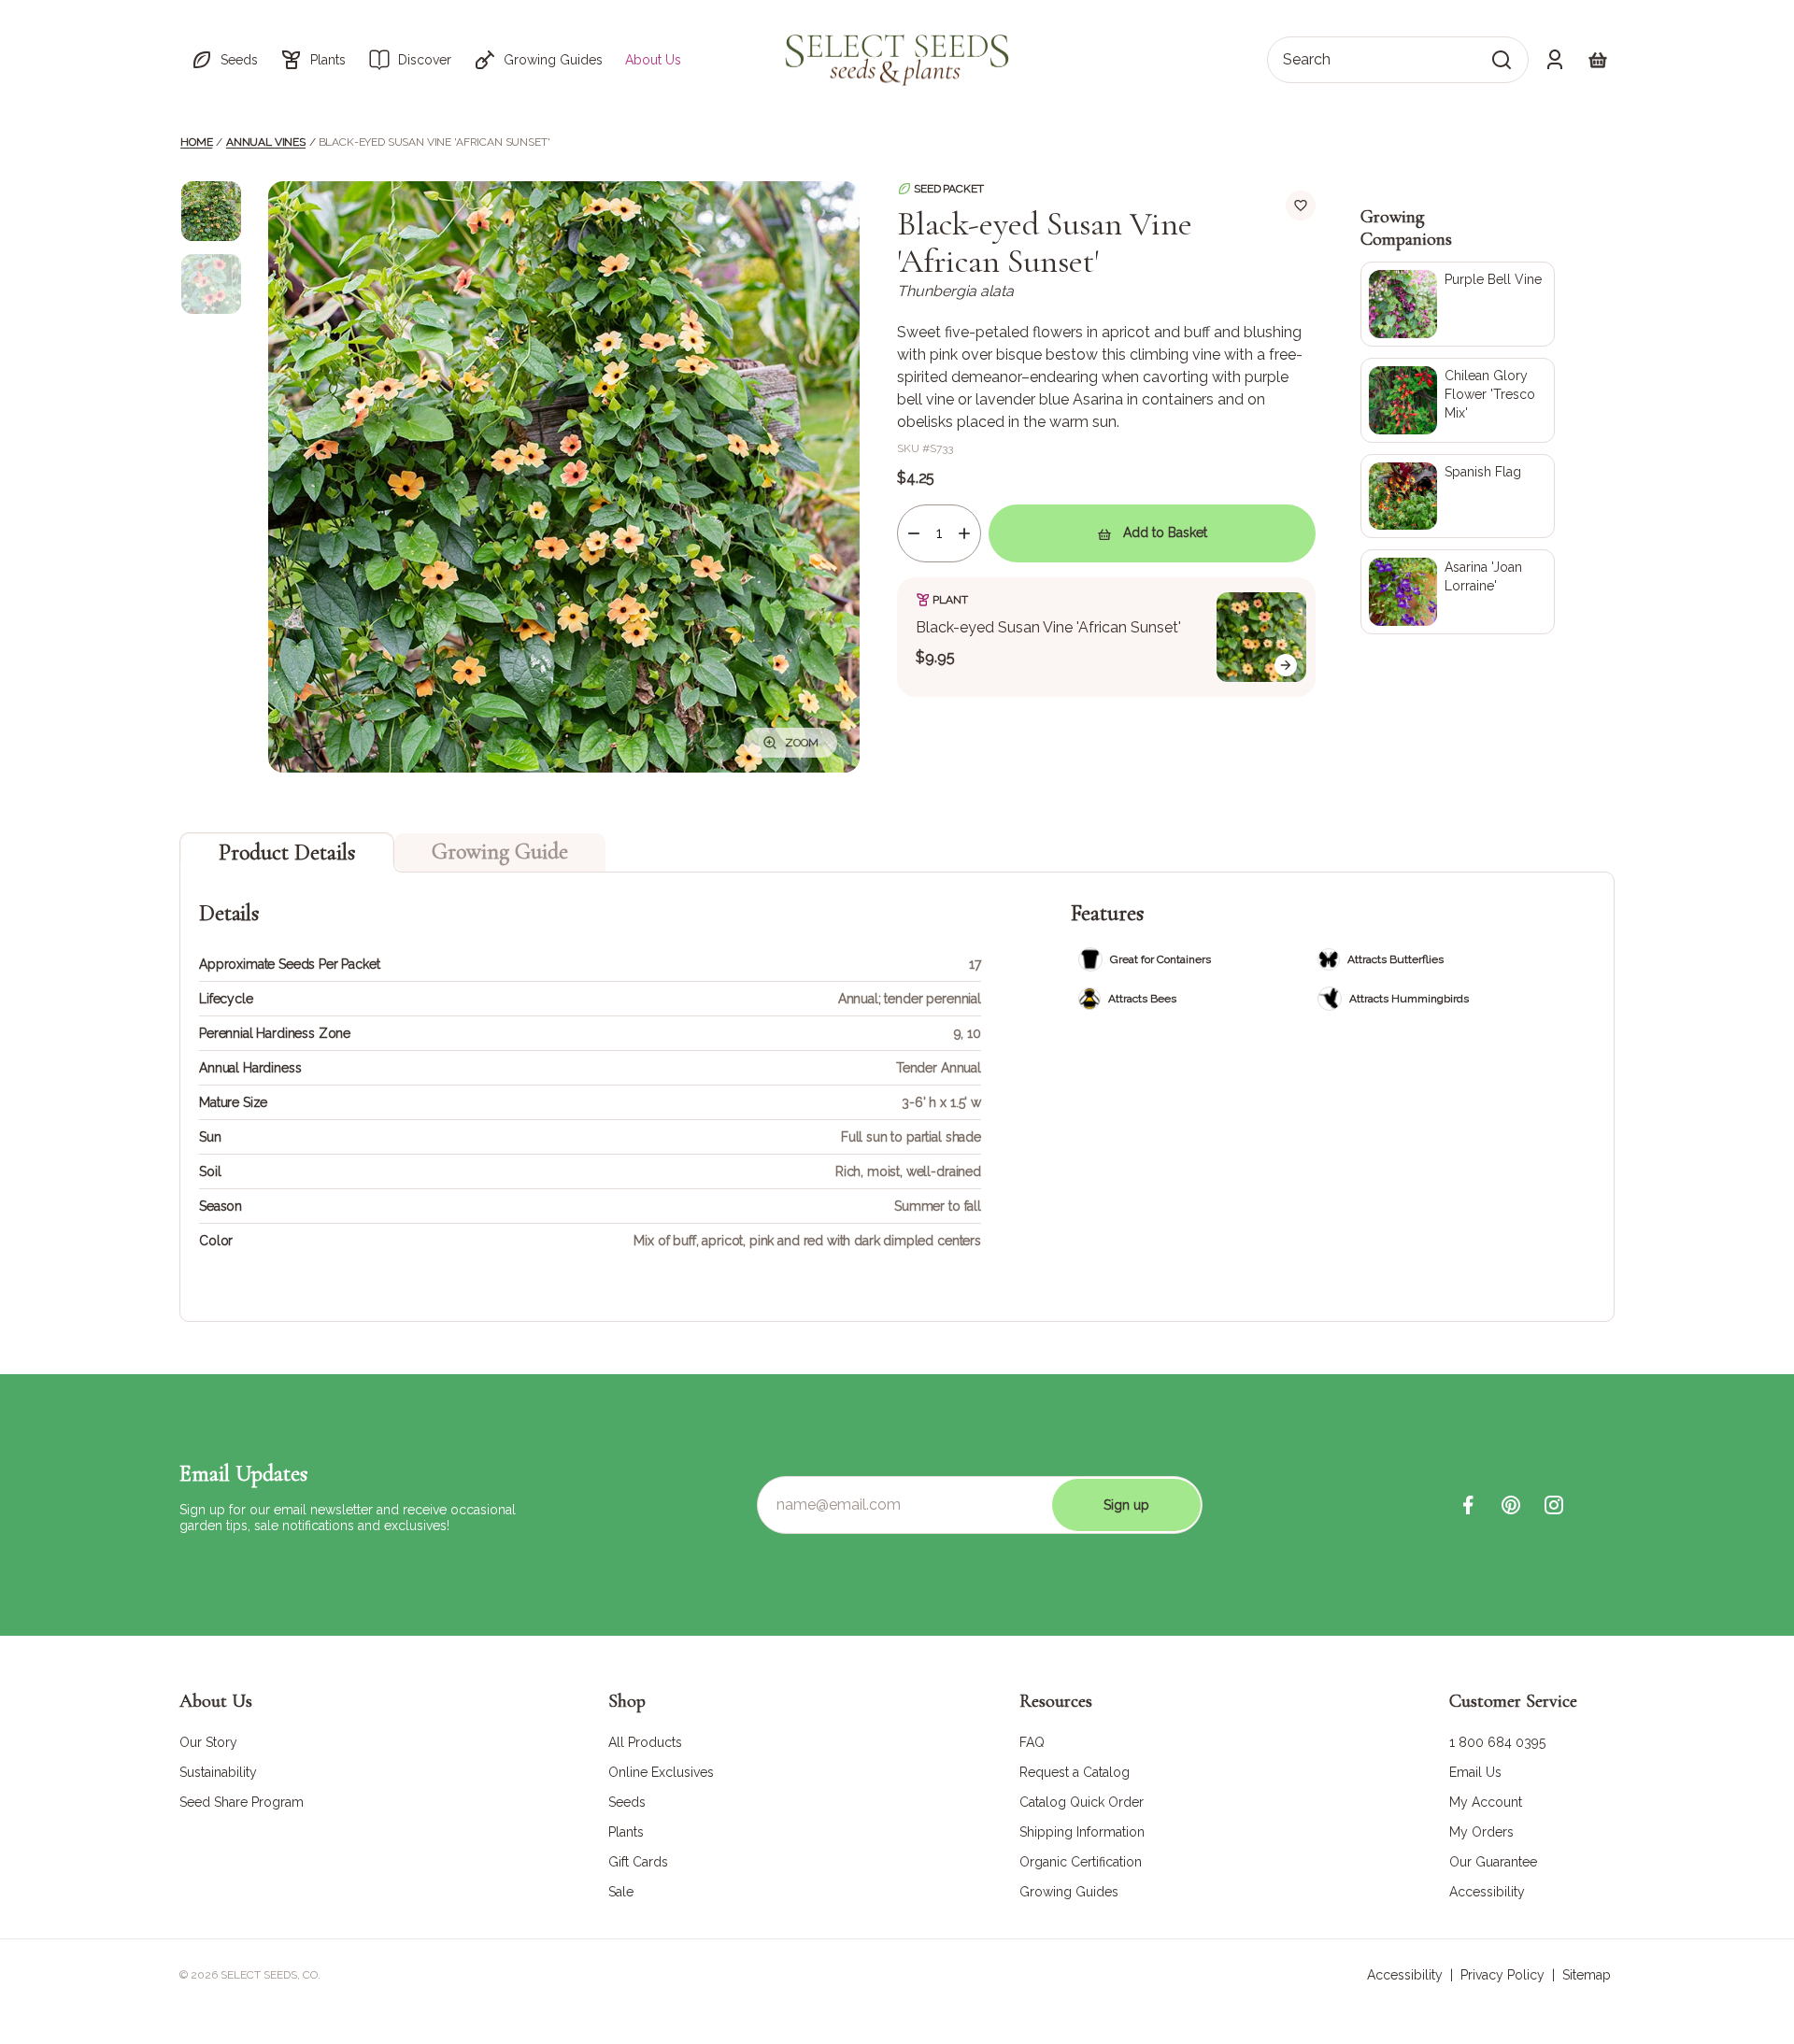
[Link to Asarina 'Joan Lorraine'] (1458, 592)
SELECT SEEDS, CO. (271, 1975)
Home (196, 142)
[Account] (1555, 60)
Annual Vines (266, 142)
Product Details (287, 852)
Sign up (1126, 1505)
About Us (653, 60)
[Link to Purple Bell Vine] (1458, 304)
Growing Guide (500, 852)
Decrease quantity (914, 533)
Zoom (802, 743)
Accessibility (1405, 1975)
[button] (224, 60)
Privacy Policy (1502, 1975)
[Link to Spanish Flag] (1458, 497)
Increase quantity (964, 533)
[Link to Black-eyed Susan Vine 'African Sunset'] (1106, 637)
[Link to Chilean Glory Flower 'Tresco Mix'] (1458, 400)
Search (1307, 59)
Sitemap (1587, 1975)
